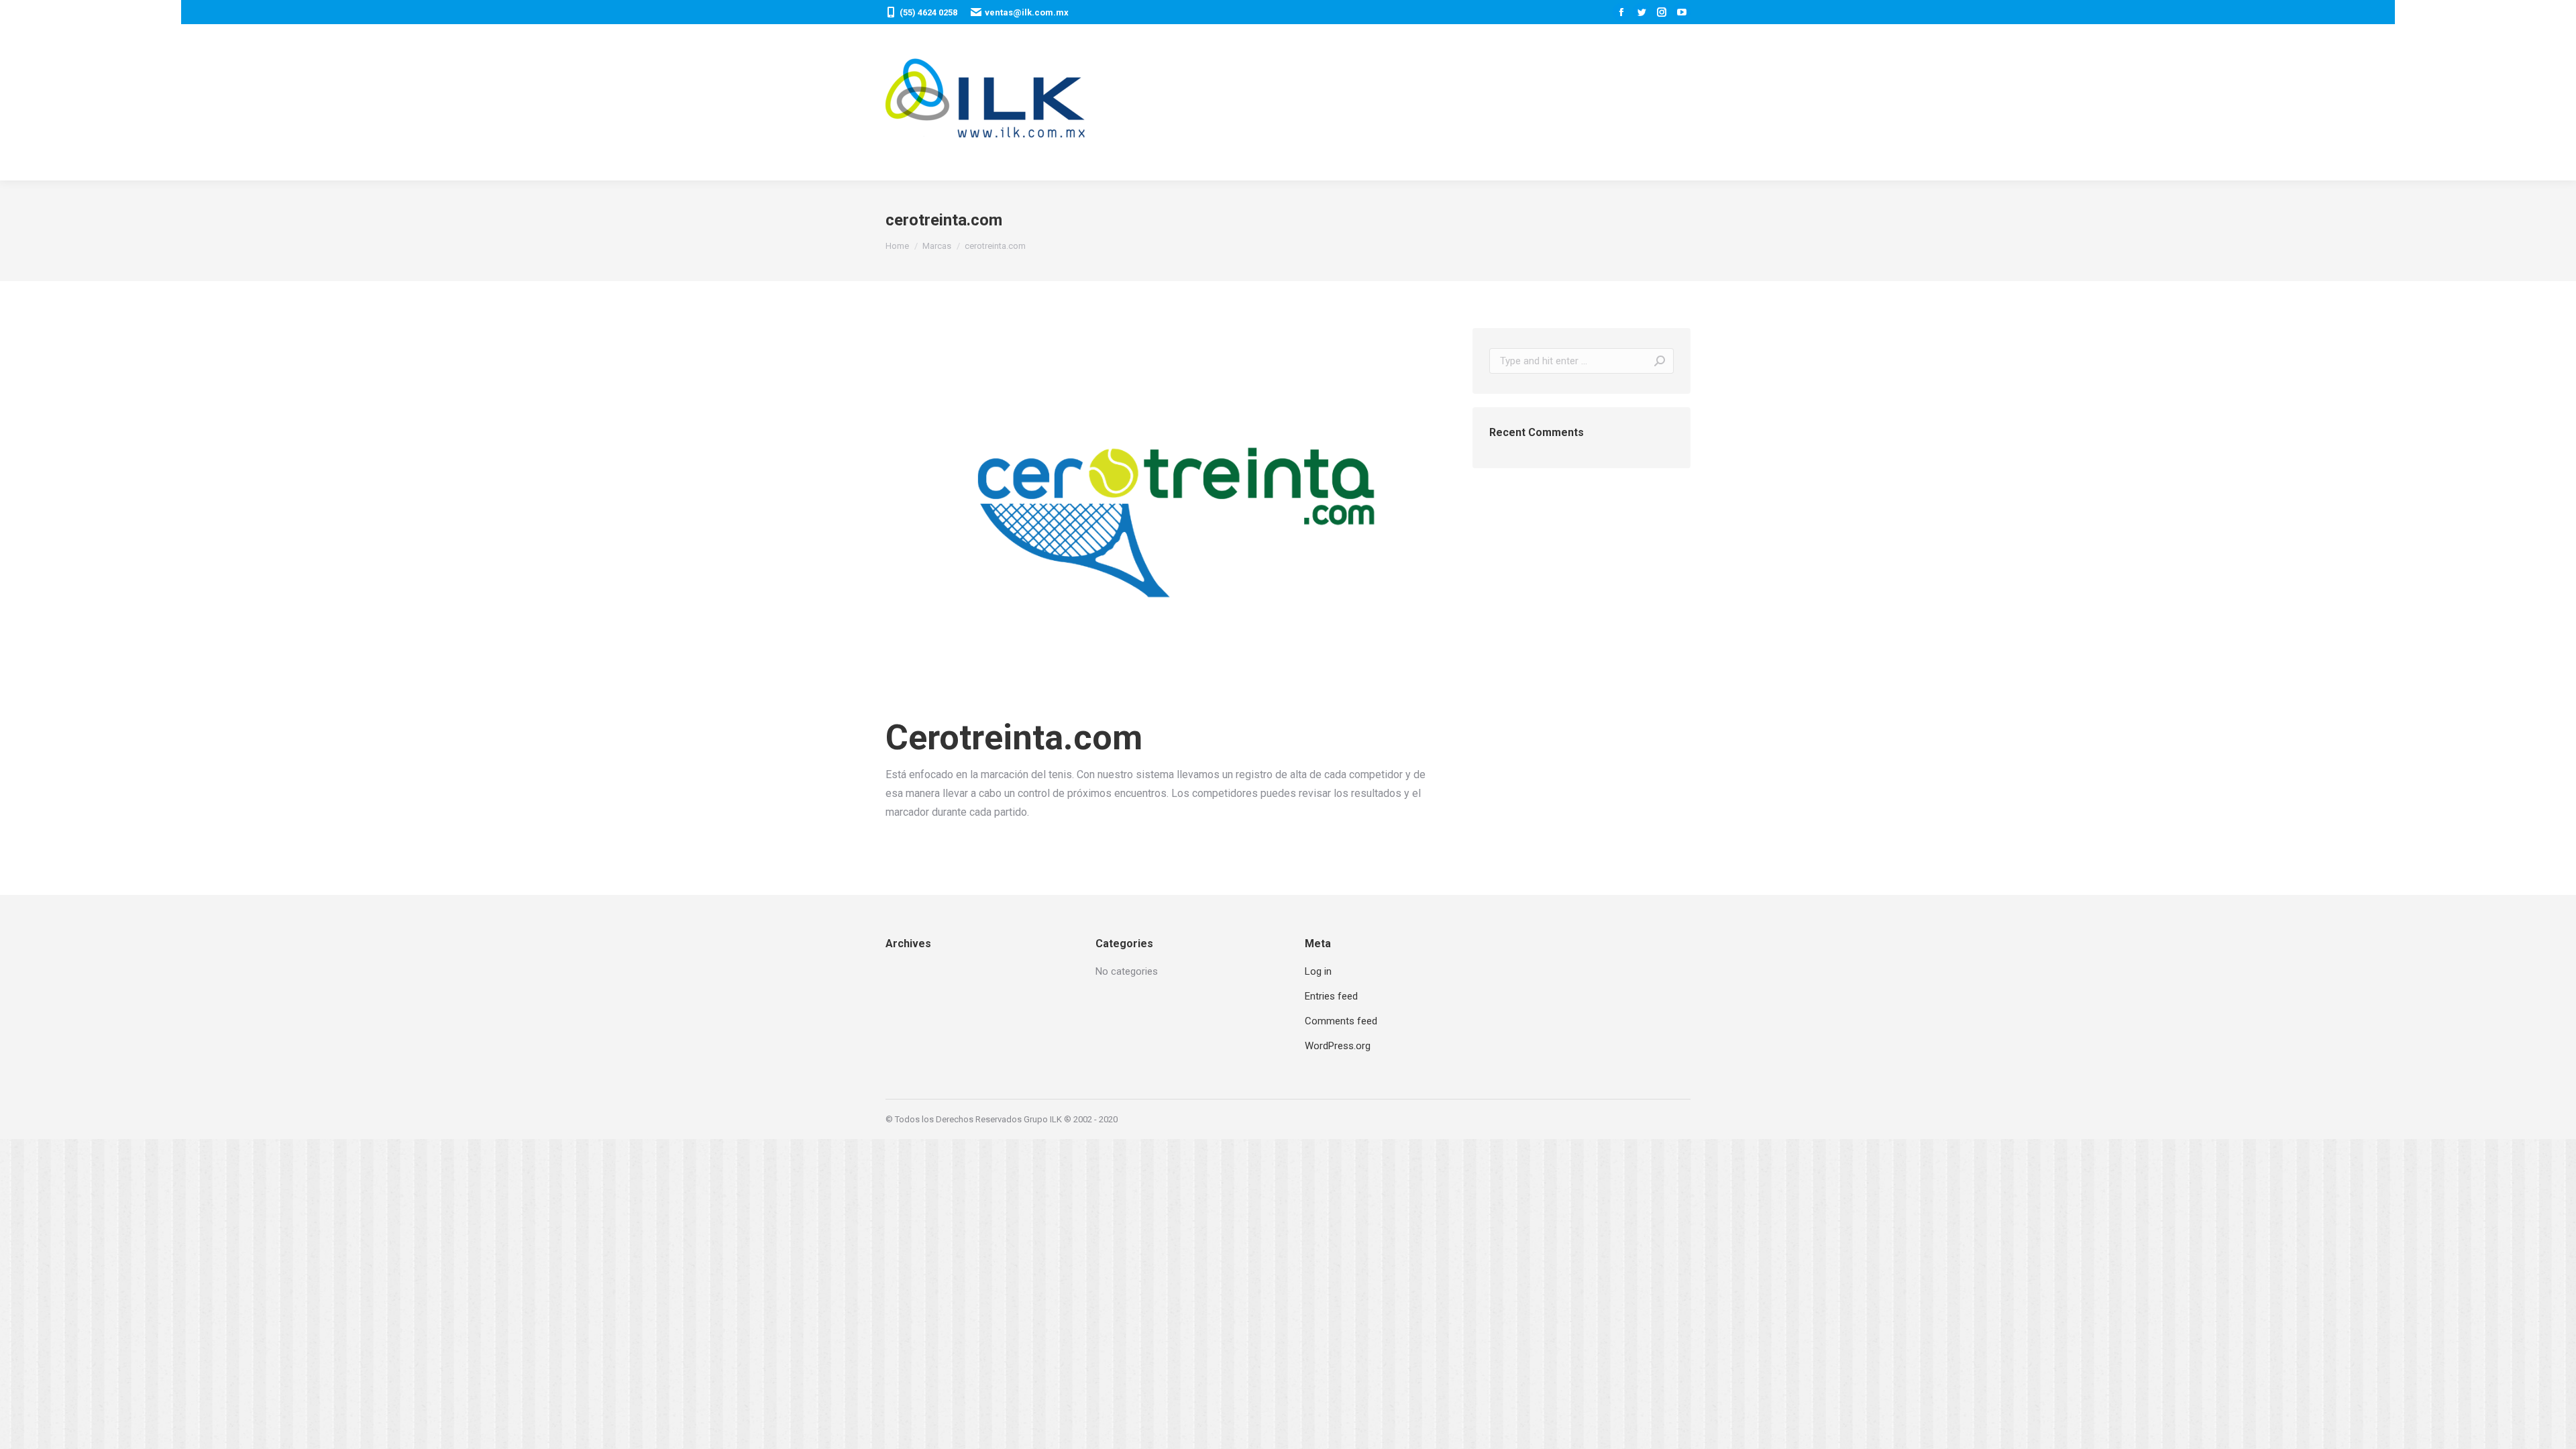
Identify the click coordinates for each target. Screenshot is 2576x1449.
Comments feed (1341, 1021)
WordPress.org (1338, 1046)
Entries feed (1331, 996)
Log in (1318, 971)
